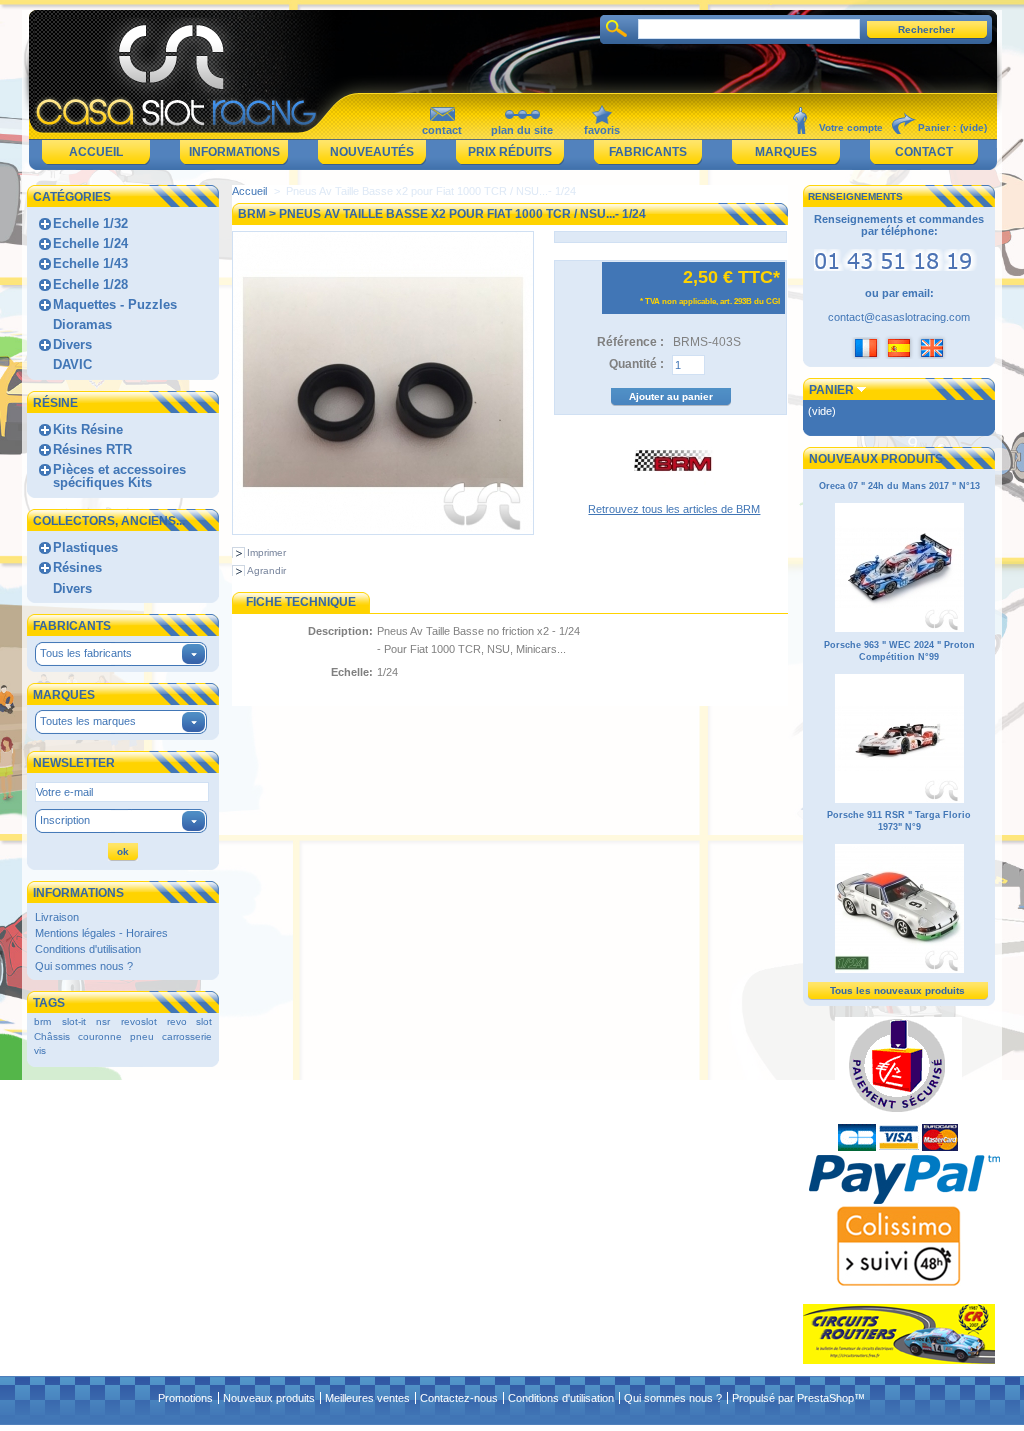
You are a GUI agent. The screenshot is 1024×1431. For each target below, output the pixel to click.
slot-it (74, 1021)
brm (42, 1021)
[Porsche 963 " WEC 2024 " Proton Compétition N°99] (899, 800)
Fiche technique (301, 602)
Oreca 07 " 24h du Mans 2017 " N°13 (899, 486)
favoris (602, 130)
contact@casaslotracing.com (899, 317)
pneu (142, 1036)
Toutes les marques (88, 721)
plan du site (522, 130)
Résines (77, 567)
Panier (831, 390)
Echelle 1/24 (90, 243)
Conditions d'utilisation (88, 949)
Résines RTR (92, 449)
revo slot (189, 1021)
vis (40, 1050)
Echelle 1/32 (90, 223)
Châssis (52, 1036)
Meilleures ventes (367, 1398)
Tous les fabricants (86, 653)
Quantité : (636, 364)
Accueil (96, 152)
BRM (252, 214)
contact (442, 130)
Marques (786, 152)
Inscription (65, 820)
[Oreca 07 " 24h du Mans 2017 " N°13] (899, 629)
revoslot (139, 1021)
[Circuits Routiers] (899, 1360)
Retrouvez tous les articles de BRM (674, 509)
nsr (103, 1021)
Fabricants (648, 152)
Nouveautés (372, 152)
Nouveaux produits (876, 459)
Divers (72, 344)
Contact (924, 152)
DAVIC (72, 364)
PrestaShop (825, 1398)
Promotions (185, 1398)
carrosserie (187, 1036)
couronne (100, 1036)
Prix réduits (510, 152)
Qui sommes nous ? (84, 966)
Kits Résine (88, 429)
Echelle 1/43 (90, 263)
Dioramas (82, 324)
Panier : (937, 127)
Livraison (57, 917)
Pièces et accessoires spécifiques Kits (119, 476)
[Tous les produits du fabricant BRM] (674, 497)
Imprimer (266, 552)
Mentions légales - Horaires (101, 933)
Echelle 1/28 (90, 284)
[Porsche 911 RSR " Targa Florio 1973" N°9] (899, 970)
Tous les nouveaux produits (897, 990)
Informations (234, 152)
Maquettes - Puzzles (115, 304)
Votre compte (851, 127)
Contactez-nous (459, 1398)
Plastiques (85, 547)
